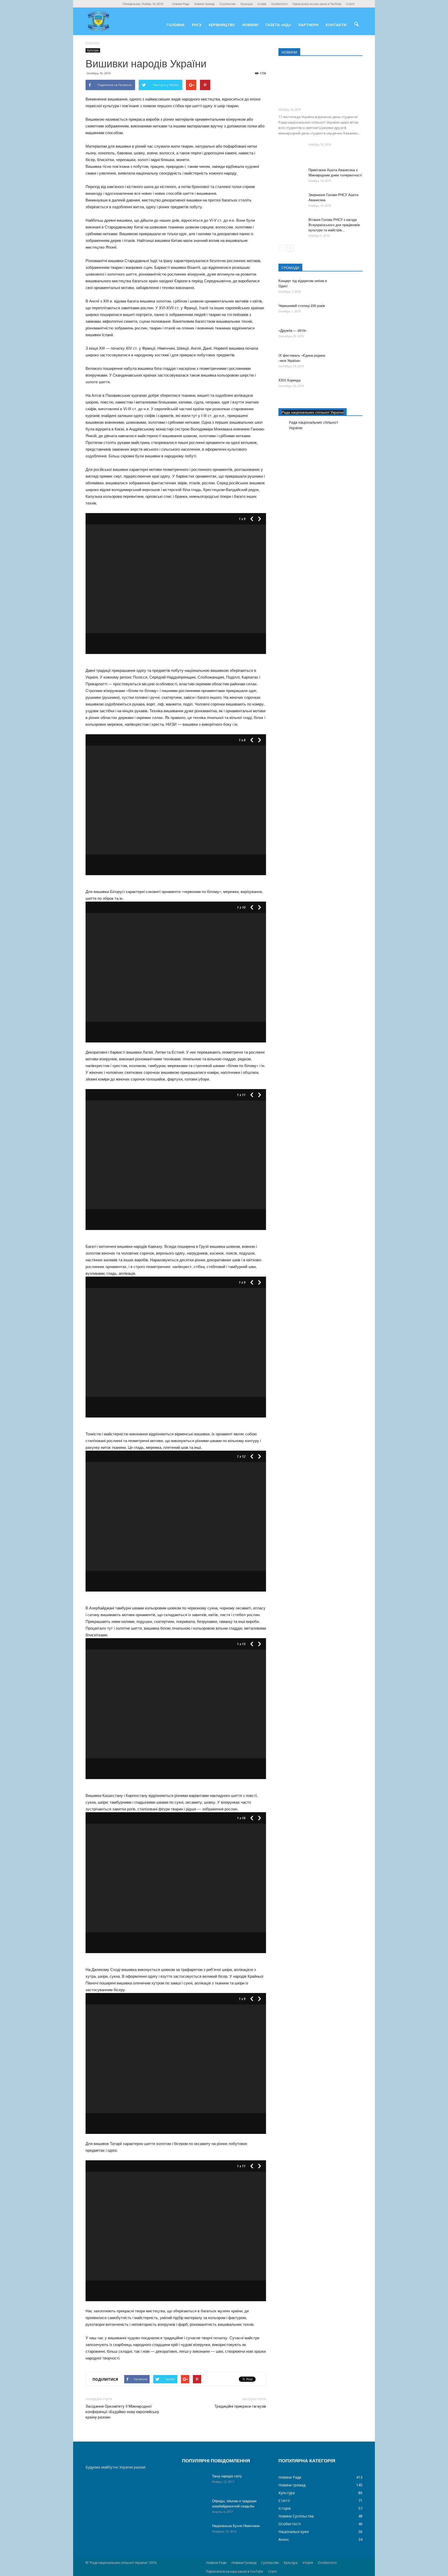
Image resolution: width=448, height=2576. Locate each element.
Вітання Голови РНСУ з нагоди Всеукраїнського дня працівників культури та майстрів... (334, 225)
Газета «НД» (278, 25)
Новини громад (292, 2485)
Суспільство (227, 4)
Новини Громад (204, 4)
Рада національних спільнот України (313, 412)
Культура (247, 4)
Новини (250, 25)
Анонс (284, 2539)
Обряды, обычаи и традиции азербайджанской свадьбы (234, 2503)
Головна (176, 25)
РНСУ (197, 25)
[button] (356, 24)
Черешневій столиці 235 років (302, 305)
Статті (350, 4)
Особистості (279, 4)
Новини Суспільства (296, 2516)
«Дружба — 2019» (293, 330)
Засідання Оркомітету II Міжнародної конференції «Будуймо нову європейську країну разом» (122, 2412)
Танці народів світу (227, 2476)
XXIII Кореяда (289, 380)
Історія (262, 4)
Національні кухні (294, 2532)
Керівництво (222, 25)
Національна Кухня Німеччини (236, 2526)
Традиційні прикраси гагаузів (240, 2406)
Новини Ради (181, 4)
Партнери (308, 25)
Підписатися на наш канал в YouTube (317, 4)
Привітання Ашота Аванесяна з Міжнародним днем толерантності (335, 172)
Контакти (336, 25)
